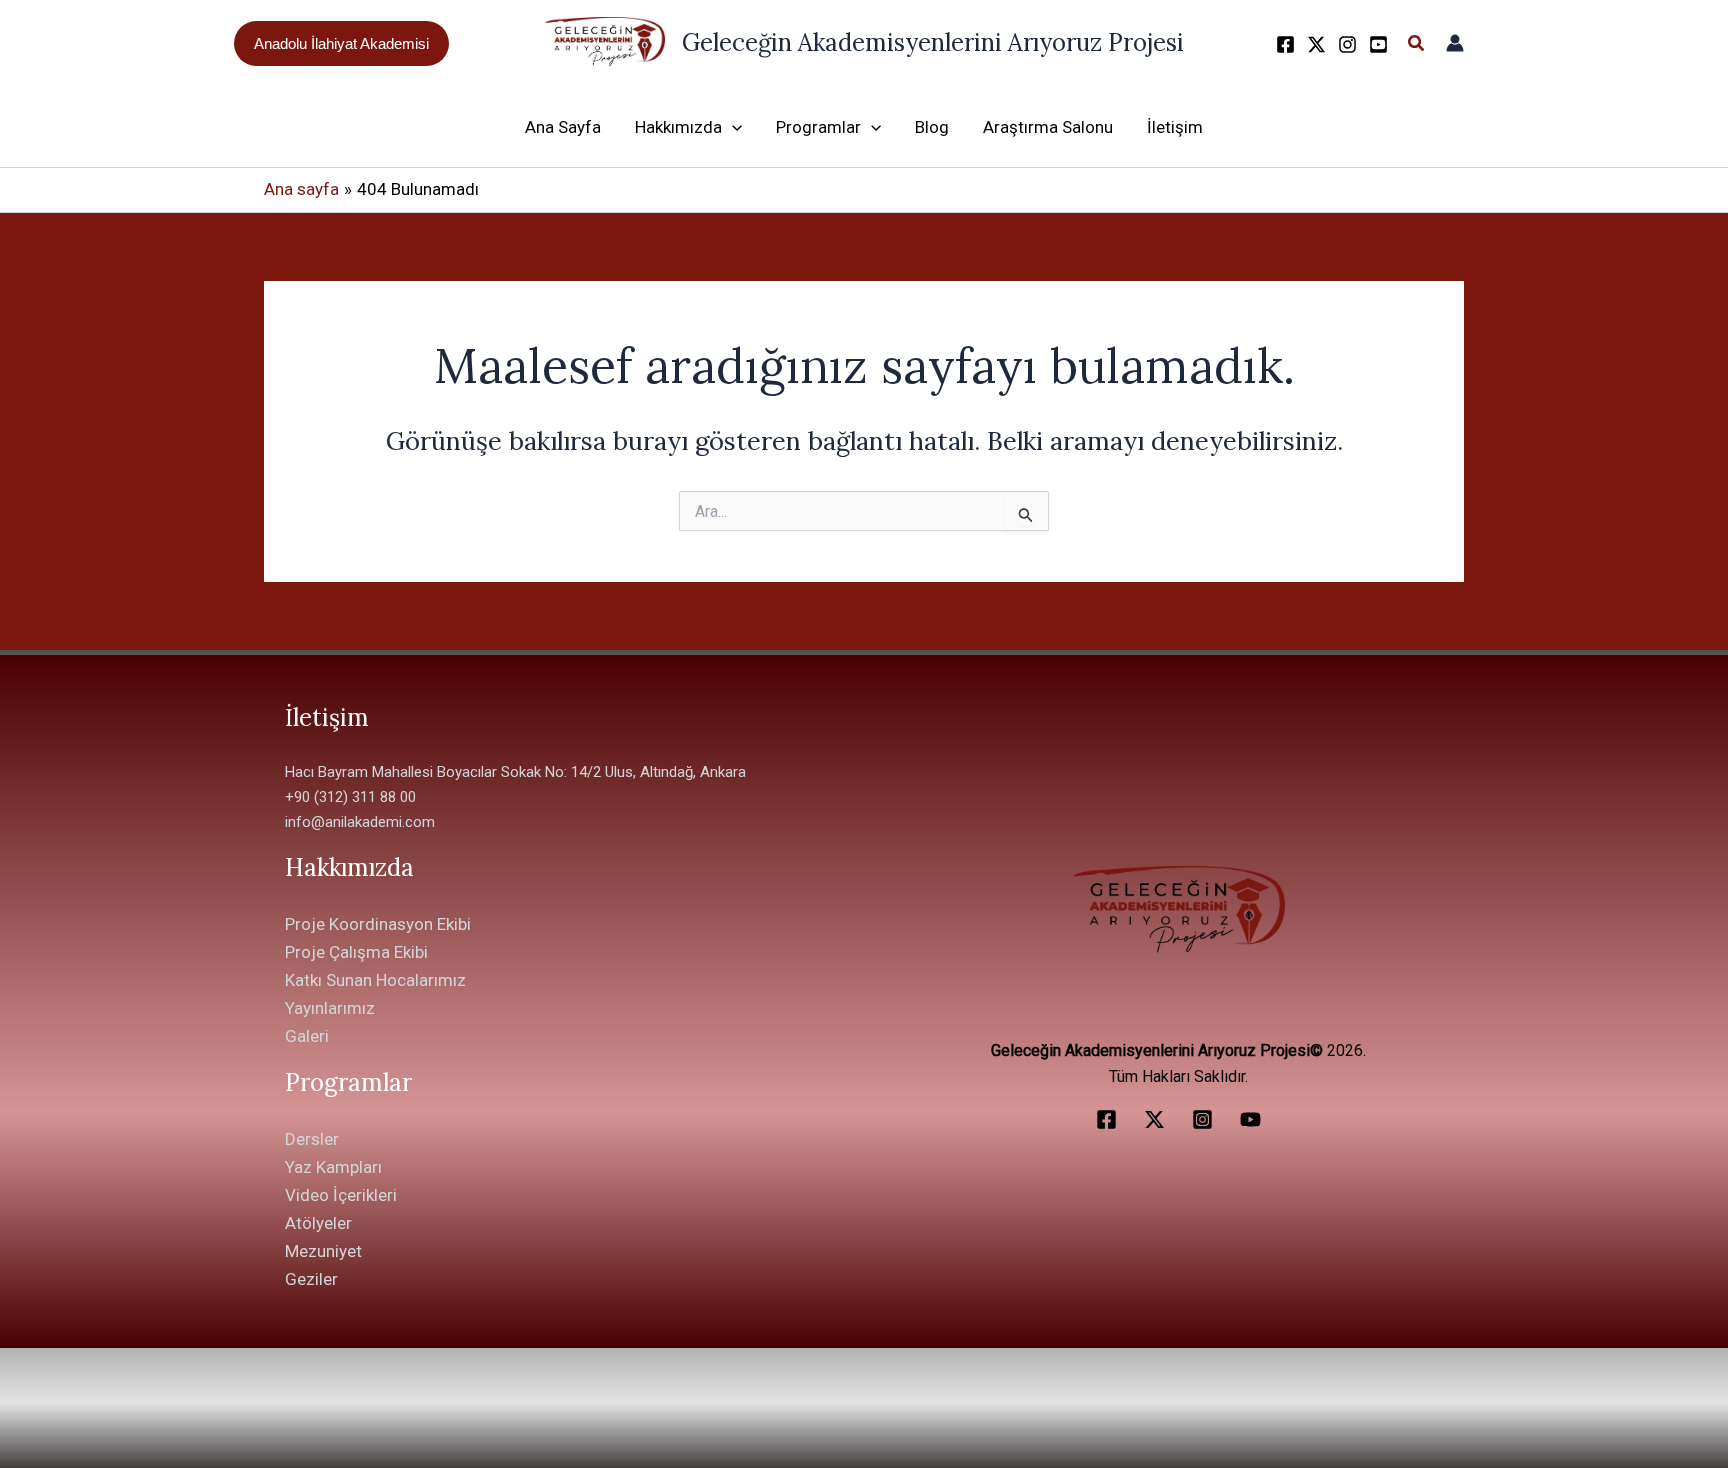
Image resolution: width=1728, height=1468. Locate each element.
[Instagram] (1347, 44)
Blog (932, 127)
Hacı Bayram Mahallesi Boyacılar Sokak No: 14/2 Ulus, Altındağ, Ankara (515, 772)
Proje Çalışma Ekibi (356, 952)
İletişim (1175, 127)
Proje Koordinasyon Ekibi (378, 924)
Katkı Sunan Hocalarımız (375, 980)
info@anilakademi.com (360, 822)
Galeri (307, 1036)
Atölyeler (318, 1223)
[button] (341, 43)
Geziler (311, 1279)
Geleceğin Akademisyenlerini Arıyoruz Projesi (933, 42)
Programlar (818, 127)
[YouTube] (1378, 44)
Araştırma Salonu (1048, 127)
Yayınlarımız (330, 1008)
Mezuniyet (323, 1251)
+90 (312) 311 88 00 (350, 797)
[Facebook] (1285, 44)
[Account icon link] (1455, 43)
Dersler (312, 1139)
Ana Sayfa (563, 127)
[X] (1316, 44)
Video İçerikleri (341, 1195)
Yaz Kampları (333, 1167)
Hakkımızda (678, 127)
